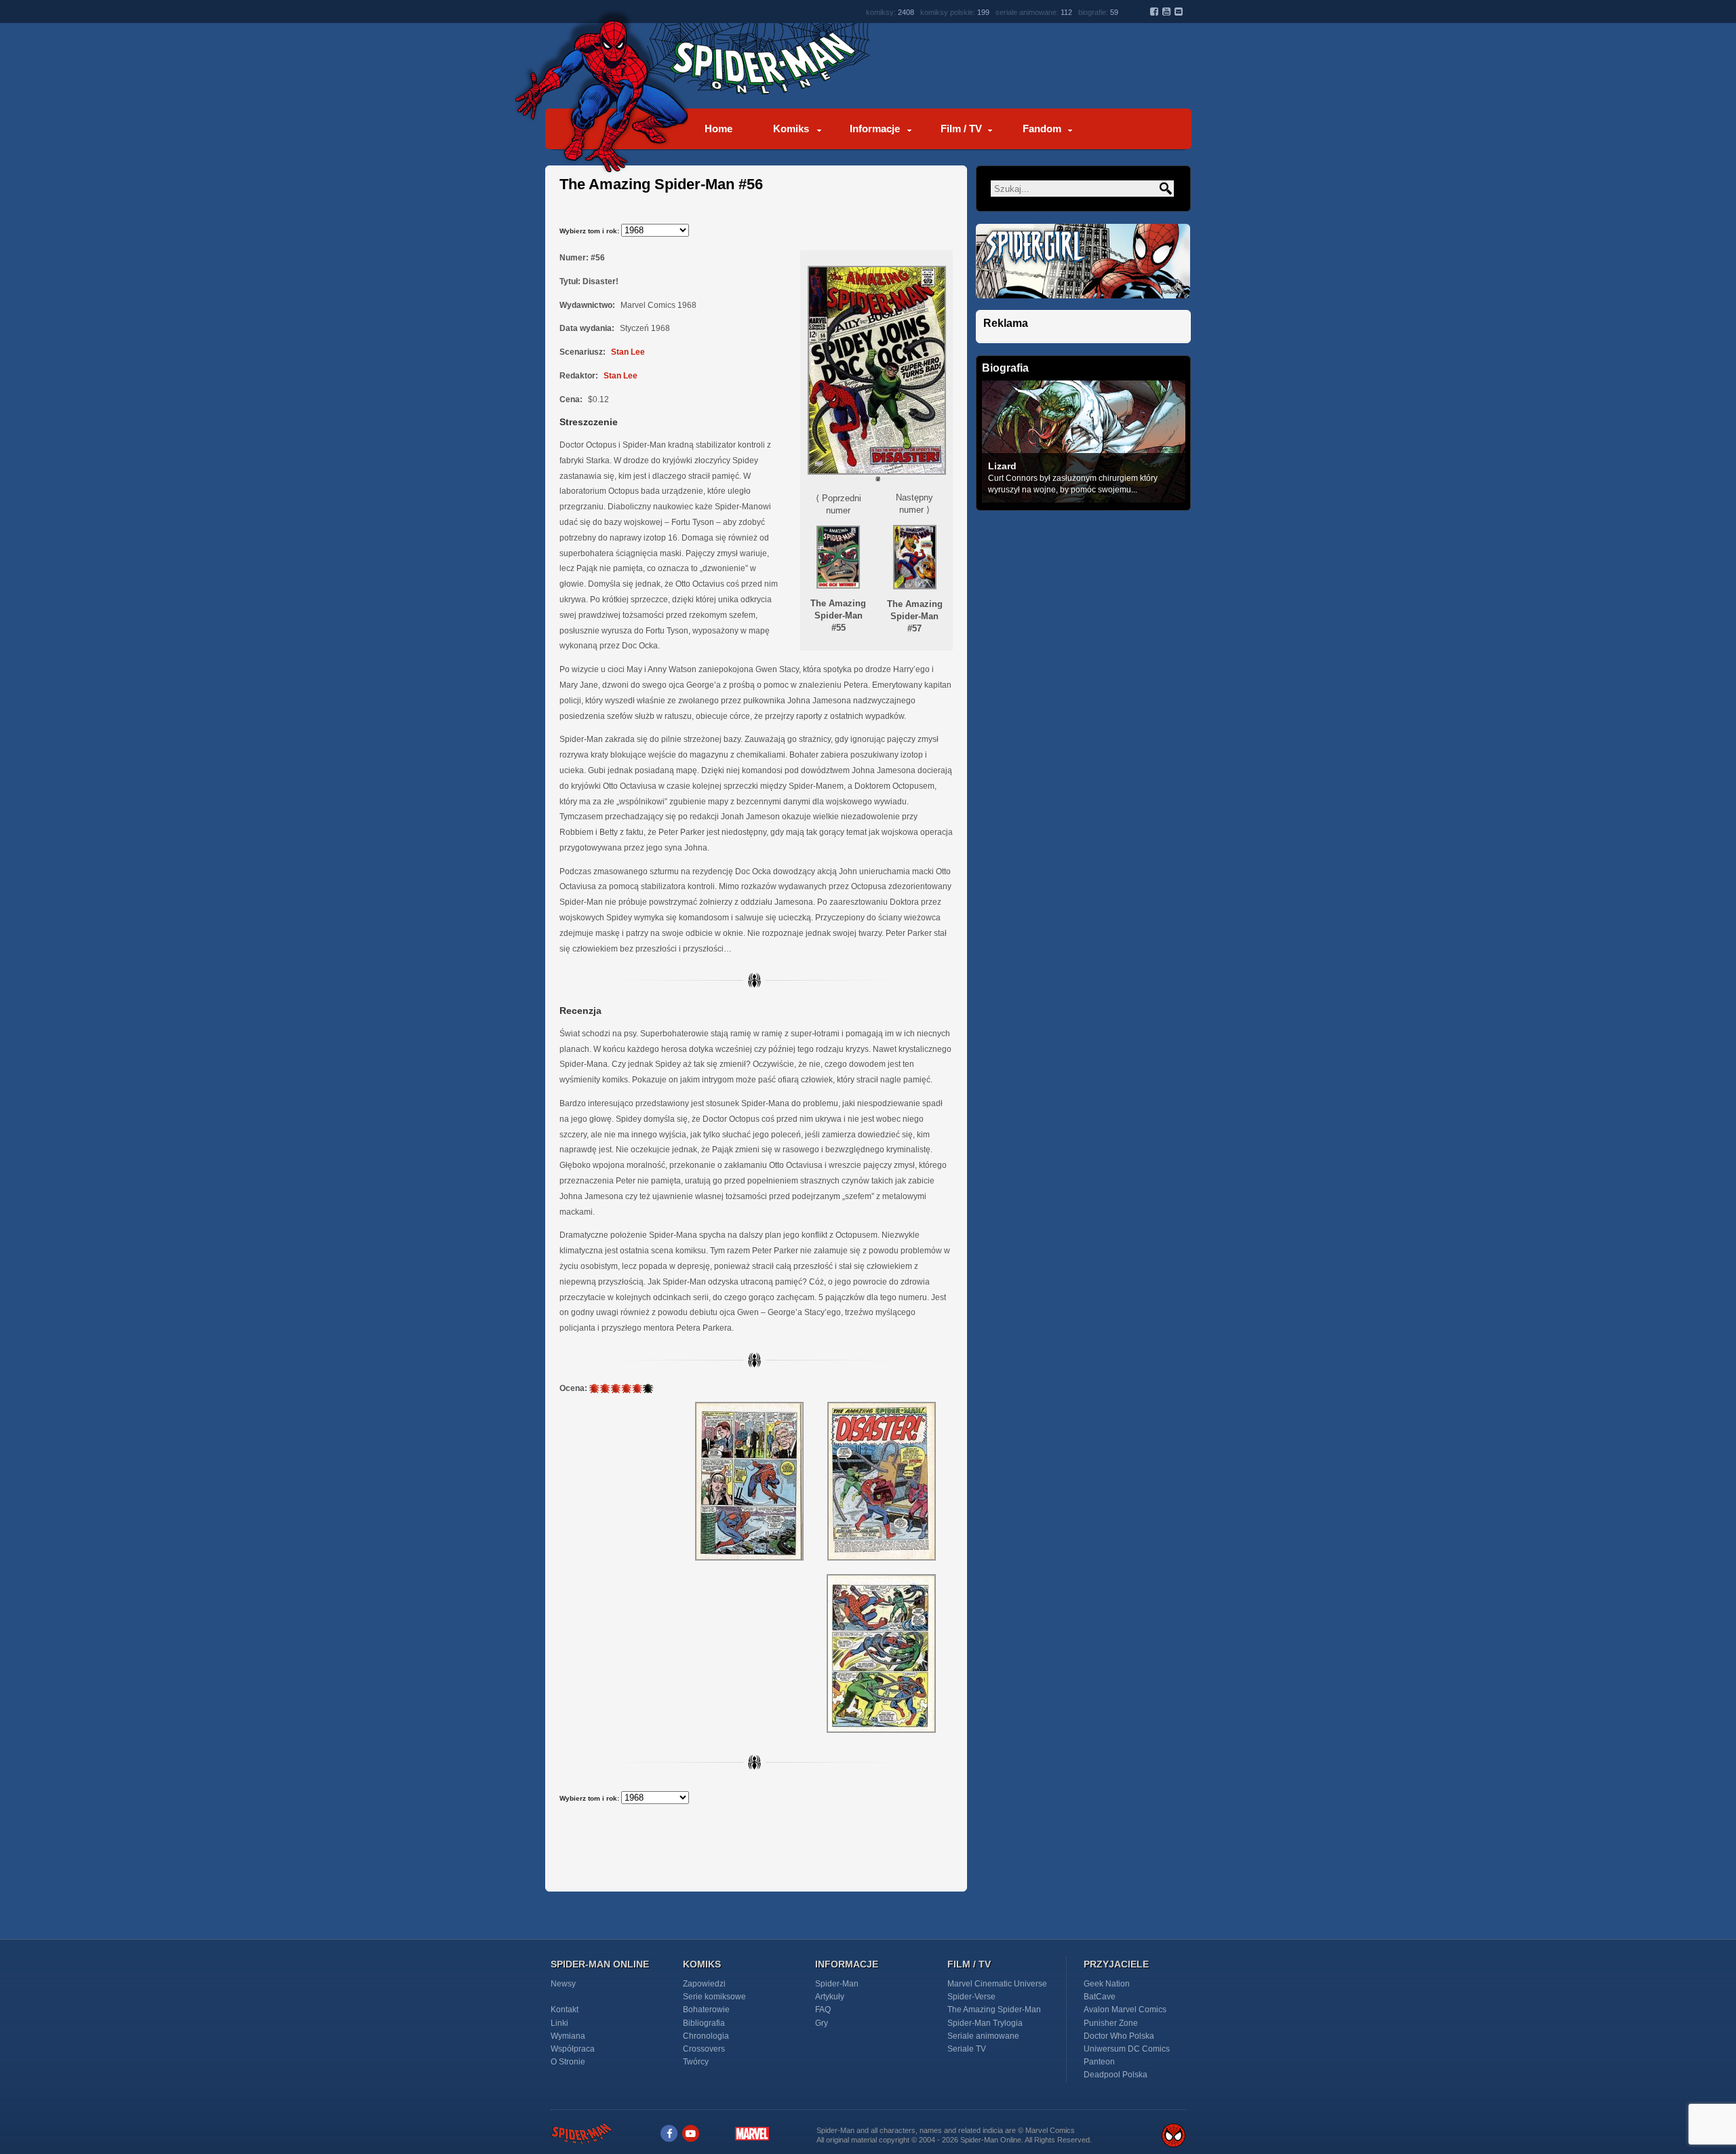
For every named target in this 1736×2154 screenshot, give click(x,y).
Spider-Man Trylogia (985, 2023)
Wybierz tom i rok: (590, 231)
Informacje (875, 129)
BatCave (1100, 1997)
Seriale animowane (983, 2036)
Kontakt (565, 2010)
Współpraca (573, 2049)
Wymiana (568, 2036)
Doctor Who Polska (1119, 2036)
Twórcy (696, 2062)
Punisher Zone (1111, 2023)
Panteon (1099, 2062)
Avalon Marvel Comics (1125, 2010)
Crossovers (704, 2049)
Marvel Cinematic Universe (997, 1984)
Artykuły (830, 1997)
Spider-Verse (971, 1997)
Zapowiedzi (704, 1984)
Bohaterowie (706, 2010)
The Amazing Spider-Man (994, 2010)
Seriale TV (967, 2049)
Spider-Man (837, 1984)
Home (718, 129)
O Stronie (568, 2062)
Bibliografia (704, 2023)
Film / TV (961, 129)
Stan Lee (628, 352)
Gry (822, 2023)
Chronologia (706, 2036)
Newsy (563, 1984)
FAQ (823, 2010)
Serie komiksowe (714, 1997)
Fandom (1042, 129)
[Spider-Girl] (1083, 306)
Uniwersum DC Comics (1127, 2049)
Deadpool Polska (1116, 2075)
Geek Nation (1107, 1984)
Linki (559, 2023)
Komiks (791, 129)
